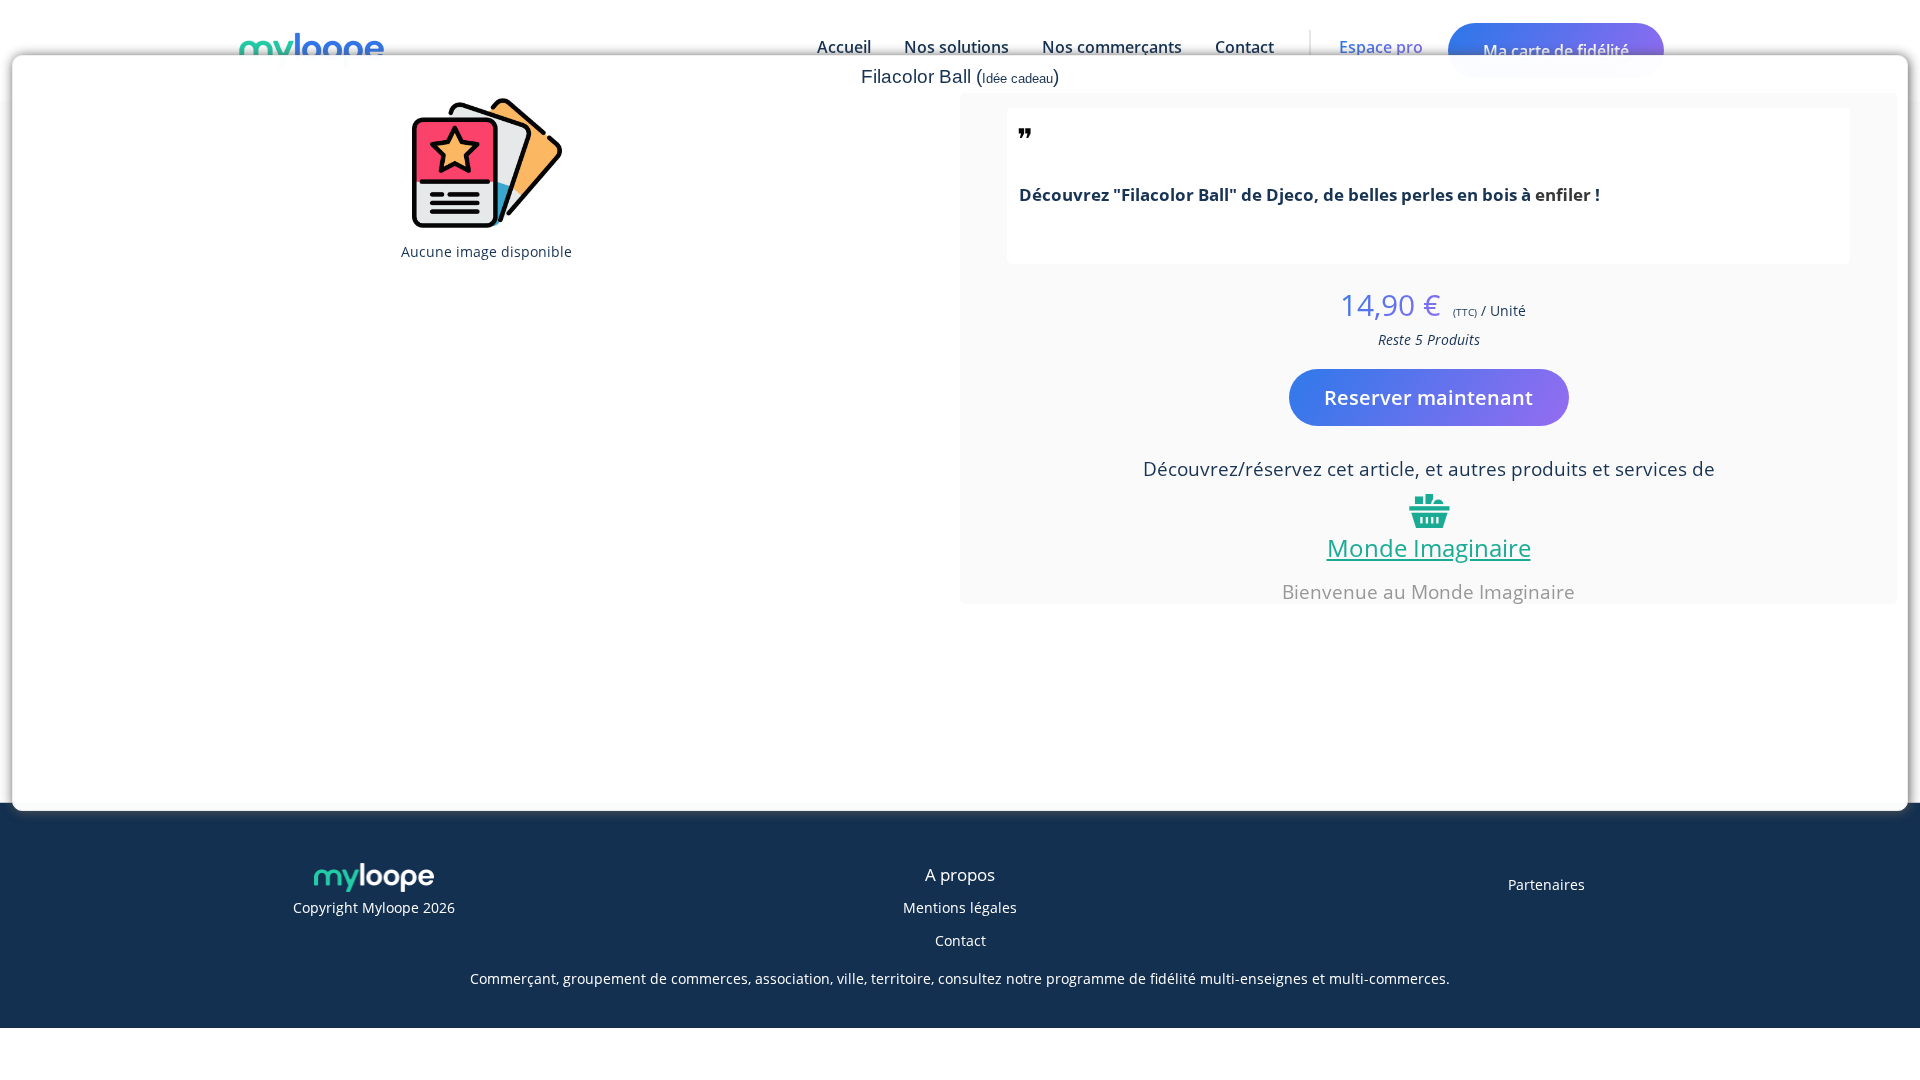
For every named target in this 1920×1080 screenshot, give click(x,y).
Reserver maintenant (1428, 397)
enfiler (1563, 194)
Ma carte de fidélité (1556, 51)
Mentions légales (960, 907)
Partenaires (1546, 884)
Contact (960, 940)
